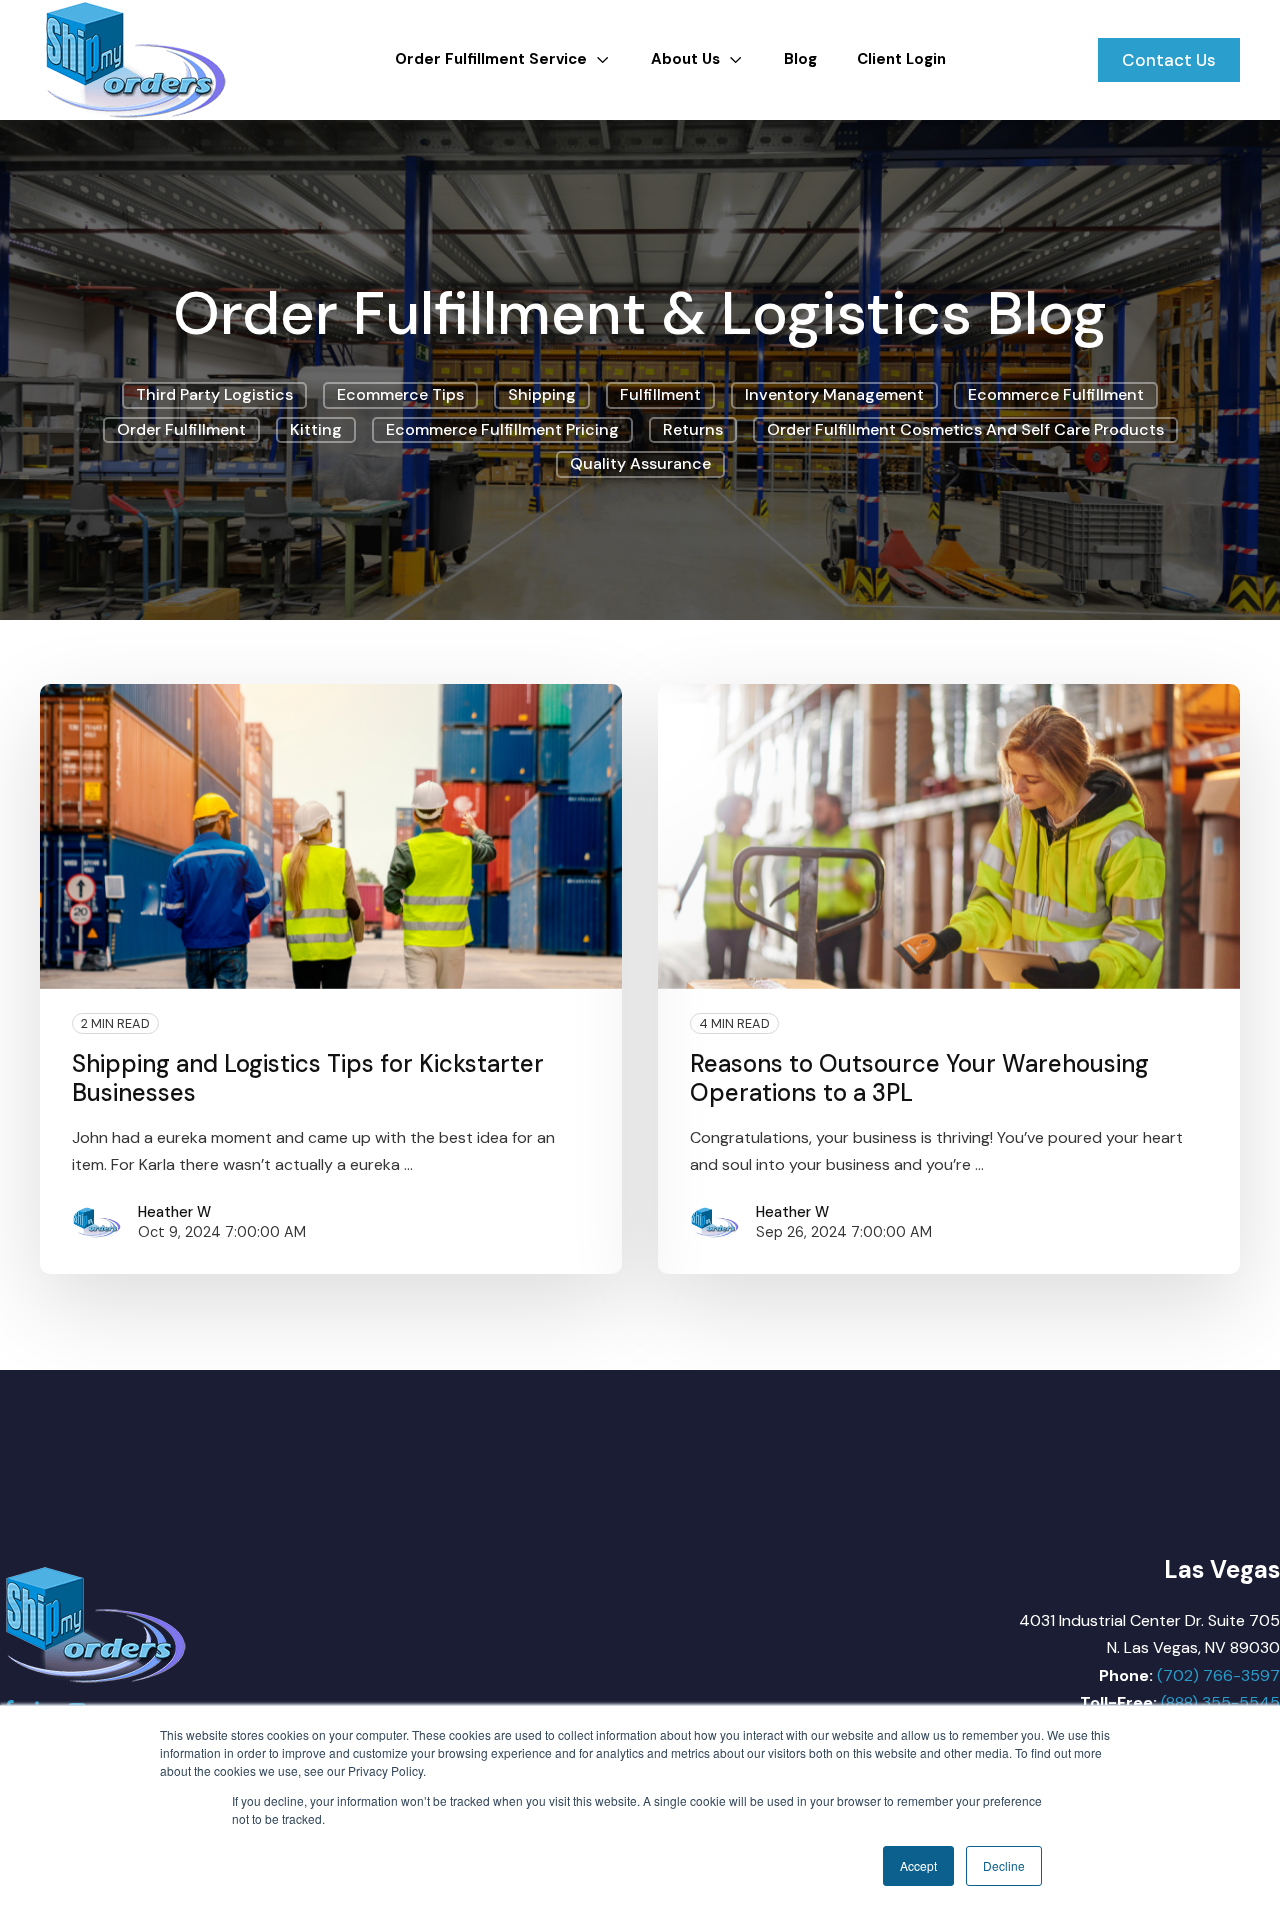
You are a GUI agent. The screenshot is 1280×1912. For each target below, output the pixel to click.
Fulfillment (660, 394)
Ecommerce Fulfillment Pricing (502, 429)
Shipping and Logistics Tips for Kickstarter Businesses (308, 1078)
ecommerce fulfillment (1056, 394)
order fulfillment (181, 429)
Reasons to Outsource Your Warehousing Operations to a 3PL (919, 1078)
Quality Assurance (640, 463)
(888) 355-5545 (1220, 1702)
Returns (693, 429)
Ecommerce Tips (400, 394)
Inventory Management (834, 394)
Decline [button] (1004, 1865)
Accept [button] (918, 1865)
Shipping (542, 394)
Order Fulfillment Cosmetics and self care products (965, 429)
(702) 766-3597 (1218, 1675)
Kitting (316, 429)
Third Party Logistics (214, 394)
